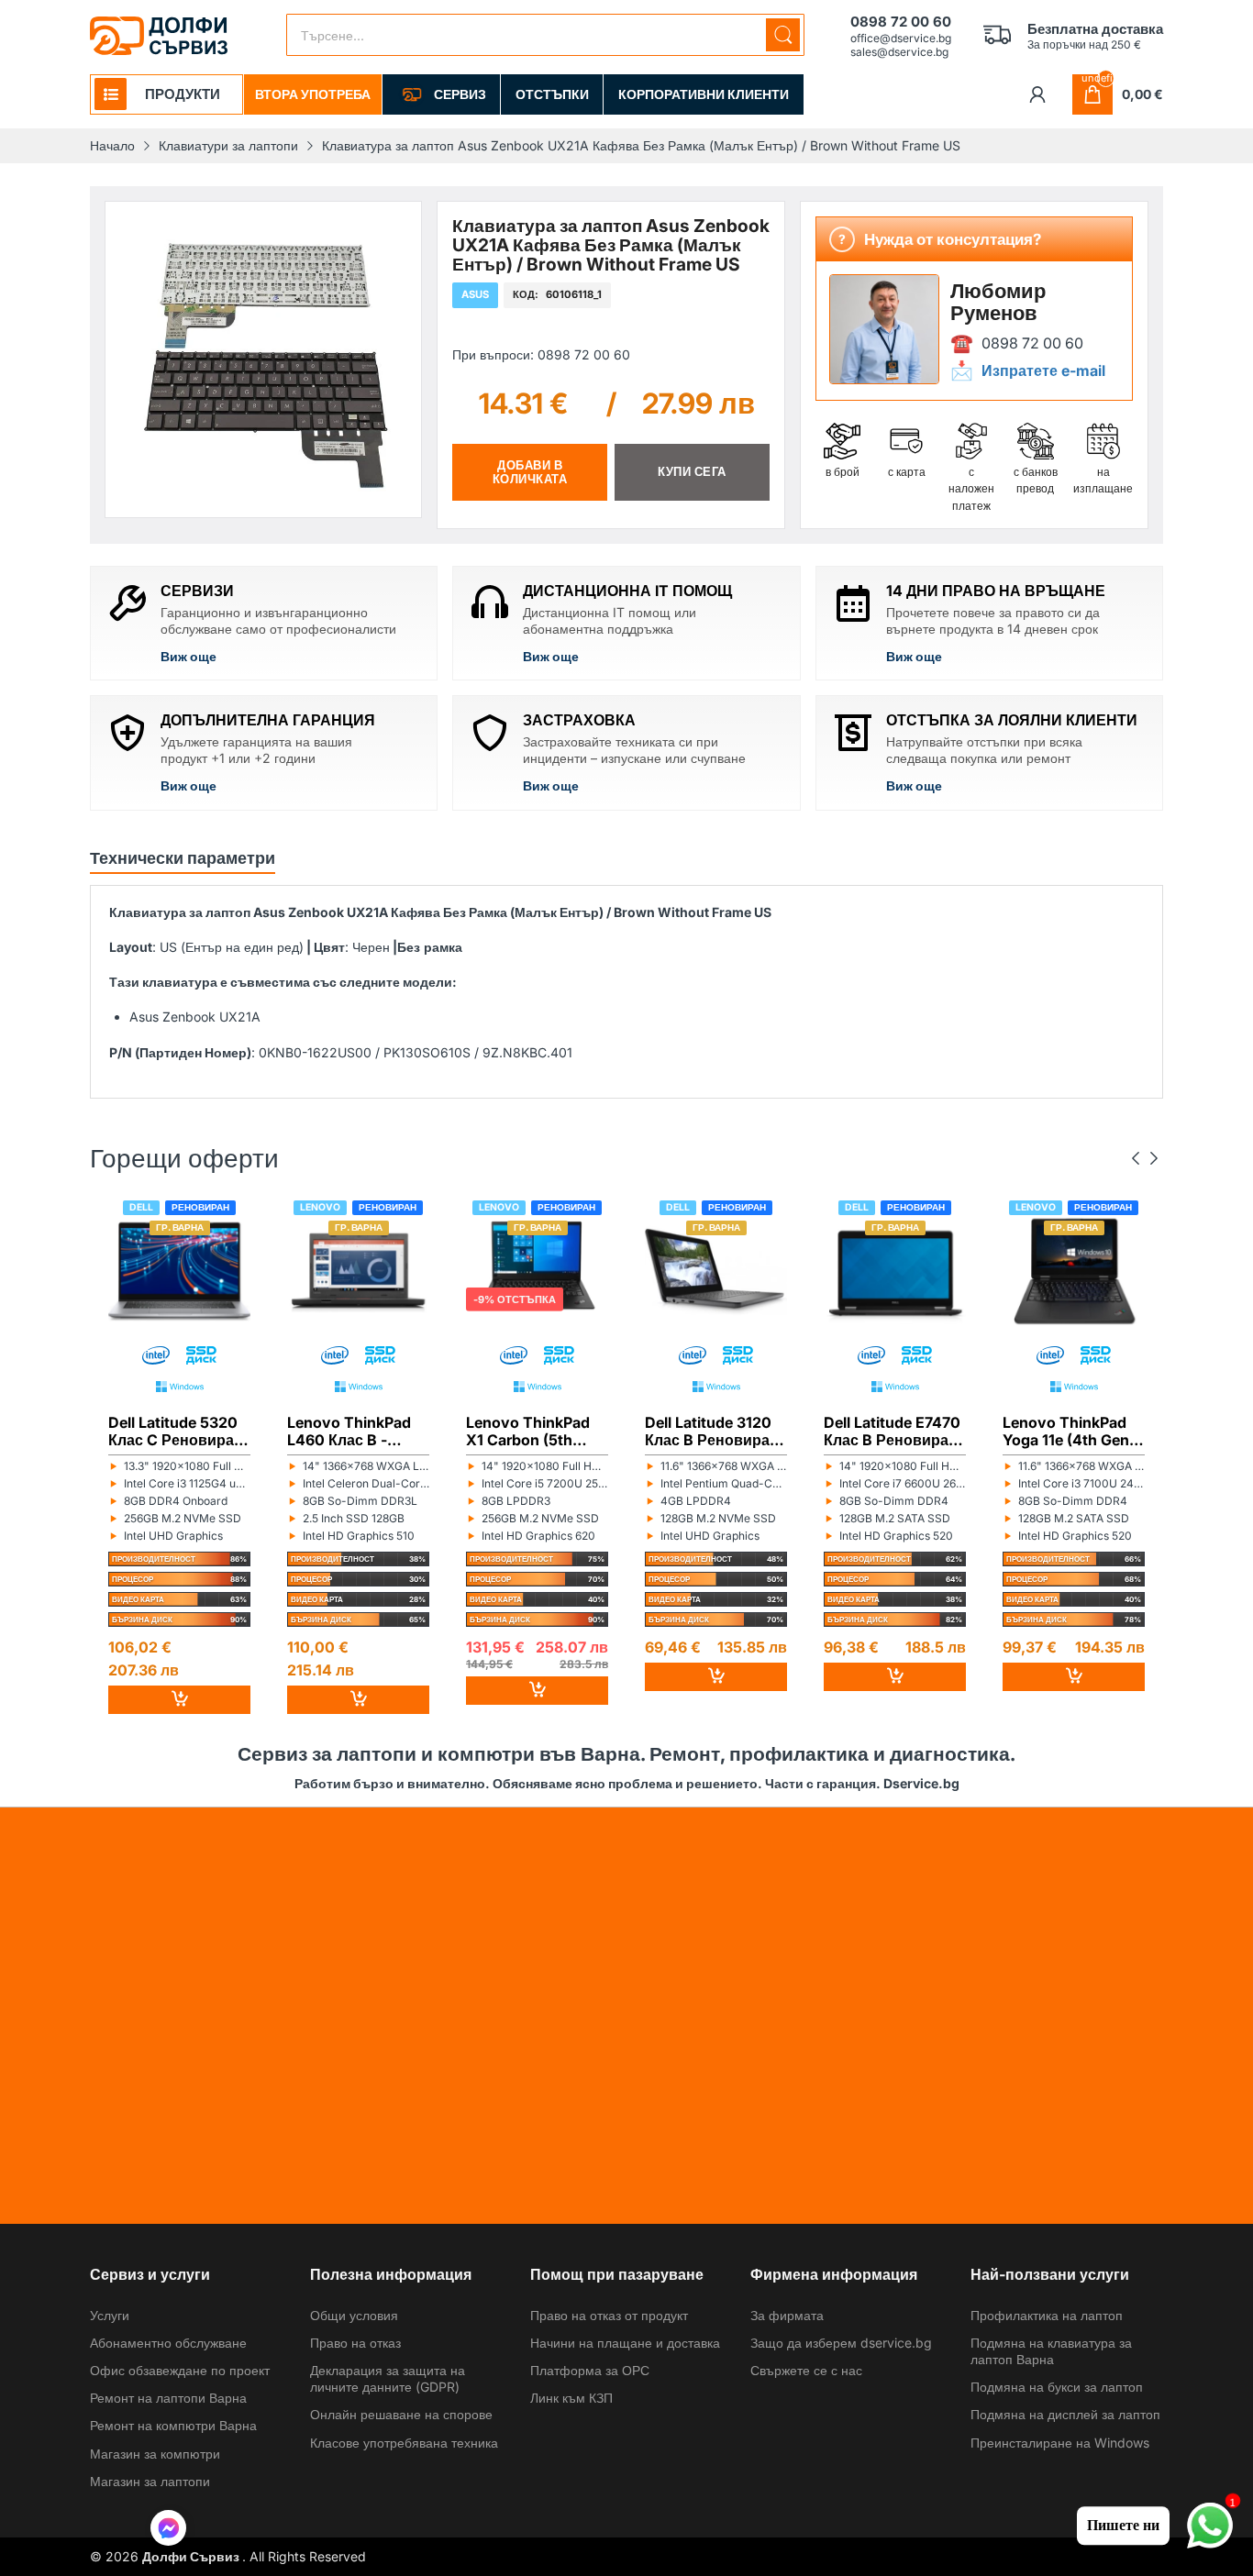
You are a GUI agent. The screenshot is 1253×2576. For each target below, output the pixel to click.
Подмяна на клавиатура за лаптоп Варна (1051, 2351)
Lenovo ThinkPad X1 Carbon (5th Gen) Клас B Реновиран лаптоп (535, 1431)
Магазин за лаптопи (150, 2481)
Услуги (110, 2315)
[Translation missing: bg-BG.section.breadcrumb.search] (783, 35)
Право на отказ (355, 2343)
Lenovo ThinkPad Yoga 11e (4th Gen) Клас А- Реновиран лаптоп (1073, 1431)
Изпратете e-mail (1043, 370)
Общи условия (354, 2315)
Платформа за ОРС (590, 2370)
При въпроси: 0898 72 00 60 (541, 354)
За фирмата (787, 2315)
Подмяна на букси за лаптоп (1057, 2387)
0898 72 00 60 (1032, 343)
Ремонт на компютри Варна (173, 2425)
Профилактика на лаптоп (1047, 2315)
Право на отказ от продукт (609, 2315)
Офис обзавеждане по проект (180, 2370)
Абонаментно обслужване (168, 2343)
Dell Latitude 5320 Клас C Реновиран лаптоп (176, 1431)
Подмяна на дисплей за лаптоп (1065, 2414)
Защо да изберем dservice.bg (841, 2343)
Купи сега (692, 472)
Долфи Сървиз (192, 2556)
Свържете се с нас (806, 2370)
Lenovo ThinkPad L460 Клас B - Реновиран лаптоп (356, 1431)
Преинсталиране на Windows (1060, 2443)
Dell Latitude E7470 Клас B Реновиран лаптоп (892, 1431)
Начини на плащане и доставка (625, 2343)
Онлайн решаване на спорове (401, 2414)
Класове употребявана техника (404, 2443)
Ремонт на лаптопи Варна (168, 2398)
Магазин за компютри (155, 2454)
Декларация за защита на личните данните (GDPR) (388, 2378)
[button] (168, 2530)
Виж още (189, 656)
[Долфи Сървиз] (159, 36)
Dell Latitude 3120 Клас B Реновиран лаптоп (712, 1431)
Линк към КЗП (571, 2398)
